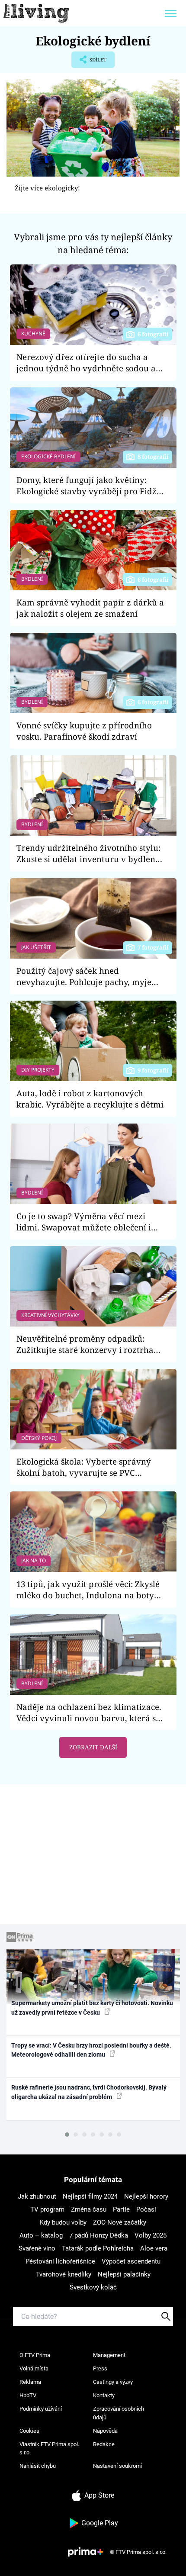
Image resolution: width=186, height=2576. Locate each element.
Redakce (104, 2444)
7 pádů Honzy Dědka (99, 2235)
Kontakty (104, 2395)
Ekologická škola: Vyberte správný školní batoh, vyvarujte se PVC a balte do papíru (84, 1467)
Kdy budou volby (63, 2222)
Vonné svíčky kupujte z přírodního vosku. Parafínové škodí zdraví (84, 731)
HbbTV (28, 2395)
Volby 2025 (151, 2235)
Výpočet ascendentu (131, 2261)
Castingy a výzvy (113, 2382)
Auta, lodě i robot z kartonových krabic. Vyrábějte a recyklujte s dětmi (90, 1099)
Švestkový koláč (93, 2287)
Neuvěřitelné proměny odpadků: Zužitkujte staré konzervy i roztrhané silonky (90, 1344)
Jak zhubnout (37, 2196)
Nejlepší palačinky (124, 2274)
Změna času (89, 2209)
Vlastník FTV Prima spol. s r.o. (49, 2449)
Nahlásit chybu (38, 2466)
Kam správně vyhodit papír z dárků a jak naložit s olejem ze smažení (90, 608)
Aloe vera (154, 2248)
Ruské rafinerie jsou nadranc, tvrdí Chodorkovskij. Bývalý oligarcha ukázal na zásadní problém (89, 2092)
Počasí (146, 2209)
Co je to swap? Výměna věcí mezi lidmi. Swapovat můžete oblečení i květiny (84, 1222)
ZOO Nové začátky (120, 2222)
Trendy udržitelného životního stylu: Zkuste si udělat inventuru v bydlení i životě (88, 854)
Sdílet (89, 62)
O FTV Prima (35, 2355)
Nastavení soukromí (117, 2466)
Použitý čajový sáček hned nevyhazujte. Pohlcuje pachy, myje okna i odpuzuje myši (84, 977)
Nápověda (105, 2431)
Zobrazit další (93, 1747)
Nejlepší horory (146, 2196)
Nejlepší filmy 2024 (90, 2196)
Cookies (29, 2431)
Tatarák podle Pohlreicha (98, 2248)
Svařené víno (37, 2248)
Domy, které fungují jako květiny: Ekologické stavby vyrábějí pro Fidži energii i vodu (88, 486)
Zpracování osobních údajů (119, 2413)
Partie (121, 2209)
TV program (47, 2209)
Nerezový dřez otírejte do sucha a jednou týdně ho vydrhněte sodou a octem (86, 363)
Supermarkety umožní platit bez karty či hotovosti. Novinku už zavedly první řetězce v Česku (92, 2008)
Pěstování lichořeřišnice (60, 2261)
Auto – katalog (41, 2235)
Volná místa (34, 2368)
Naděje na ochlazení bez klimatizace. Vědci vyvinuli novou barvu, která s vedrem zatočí (89, 1713)
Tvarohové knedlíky (64, 2274)
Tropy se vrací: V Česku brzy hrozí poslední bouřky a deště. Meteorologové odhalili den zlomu (91, 2050)
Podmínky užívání (41, 2409)
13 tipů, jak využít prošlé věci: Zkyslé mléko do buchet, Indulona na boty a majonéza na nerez (88, 1590)
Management (109, 2355)
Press (100, 2368)
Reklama (30, 2382)
